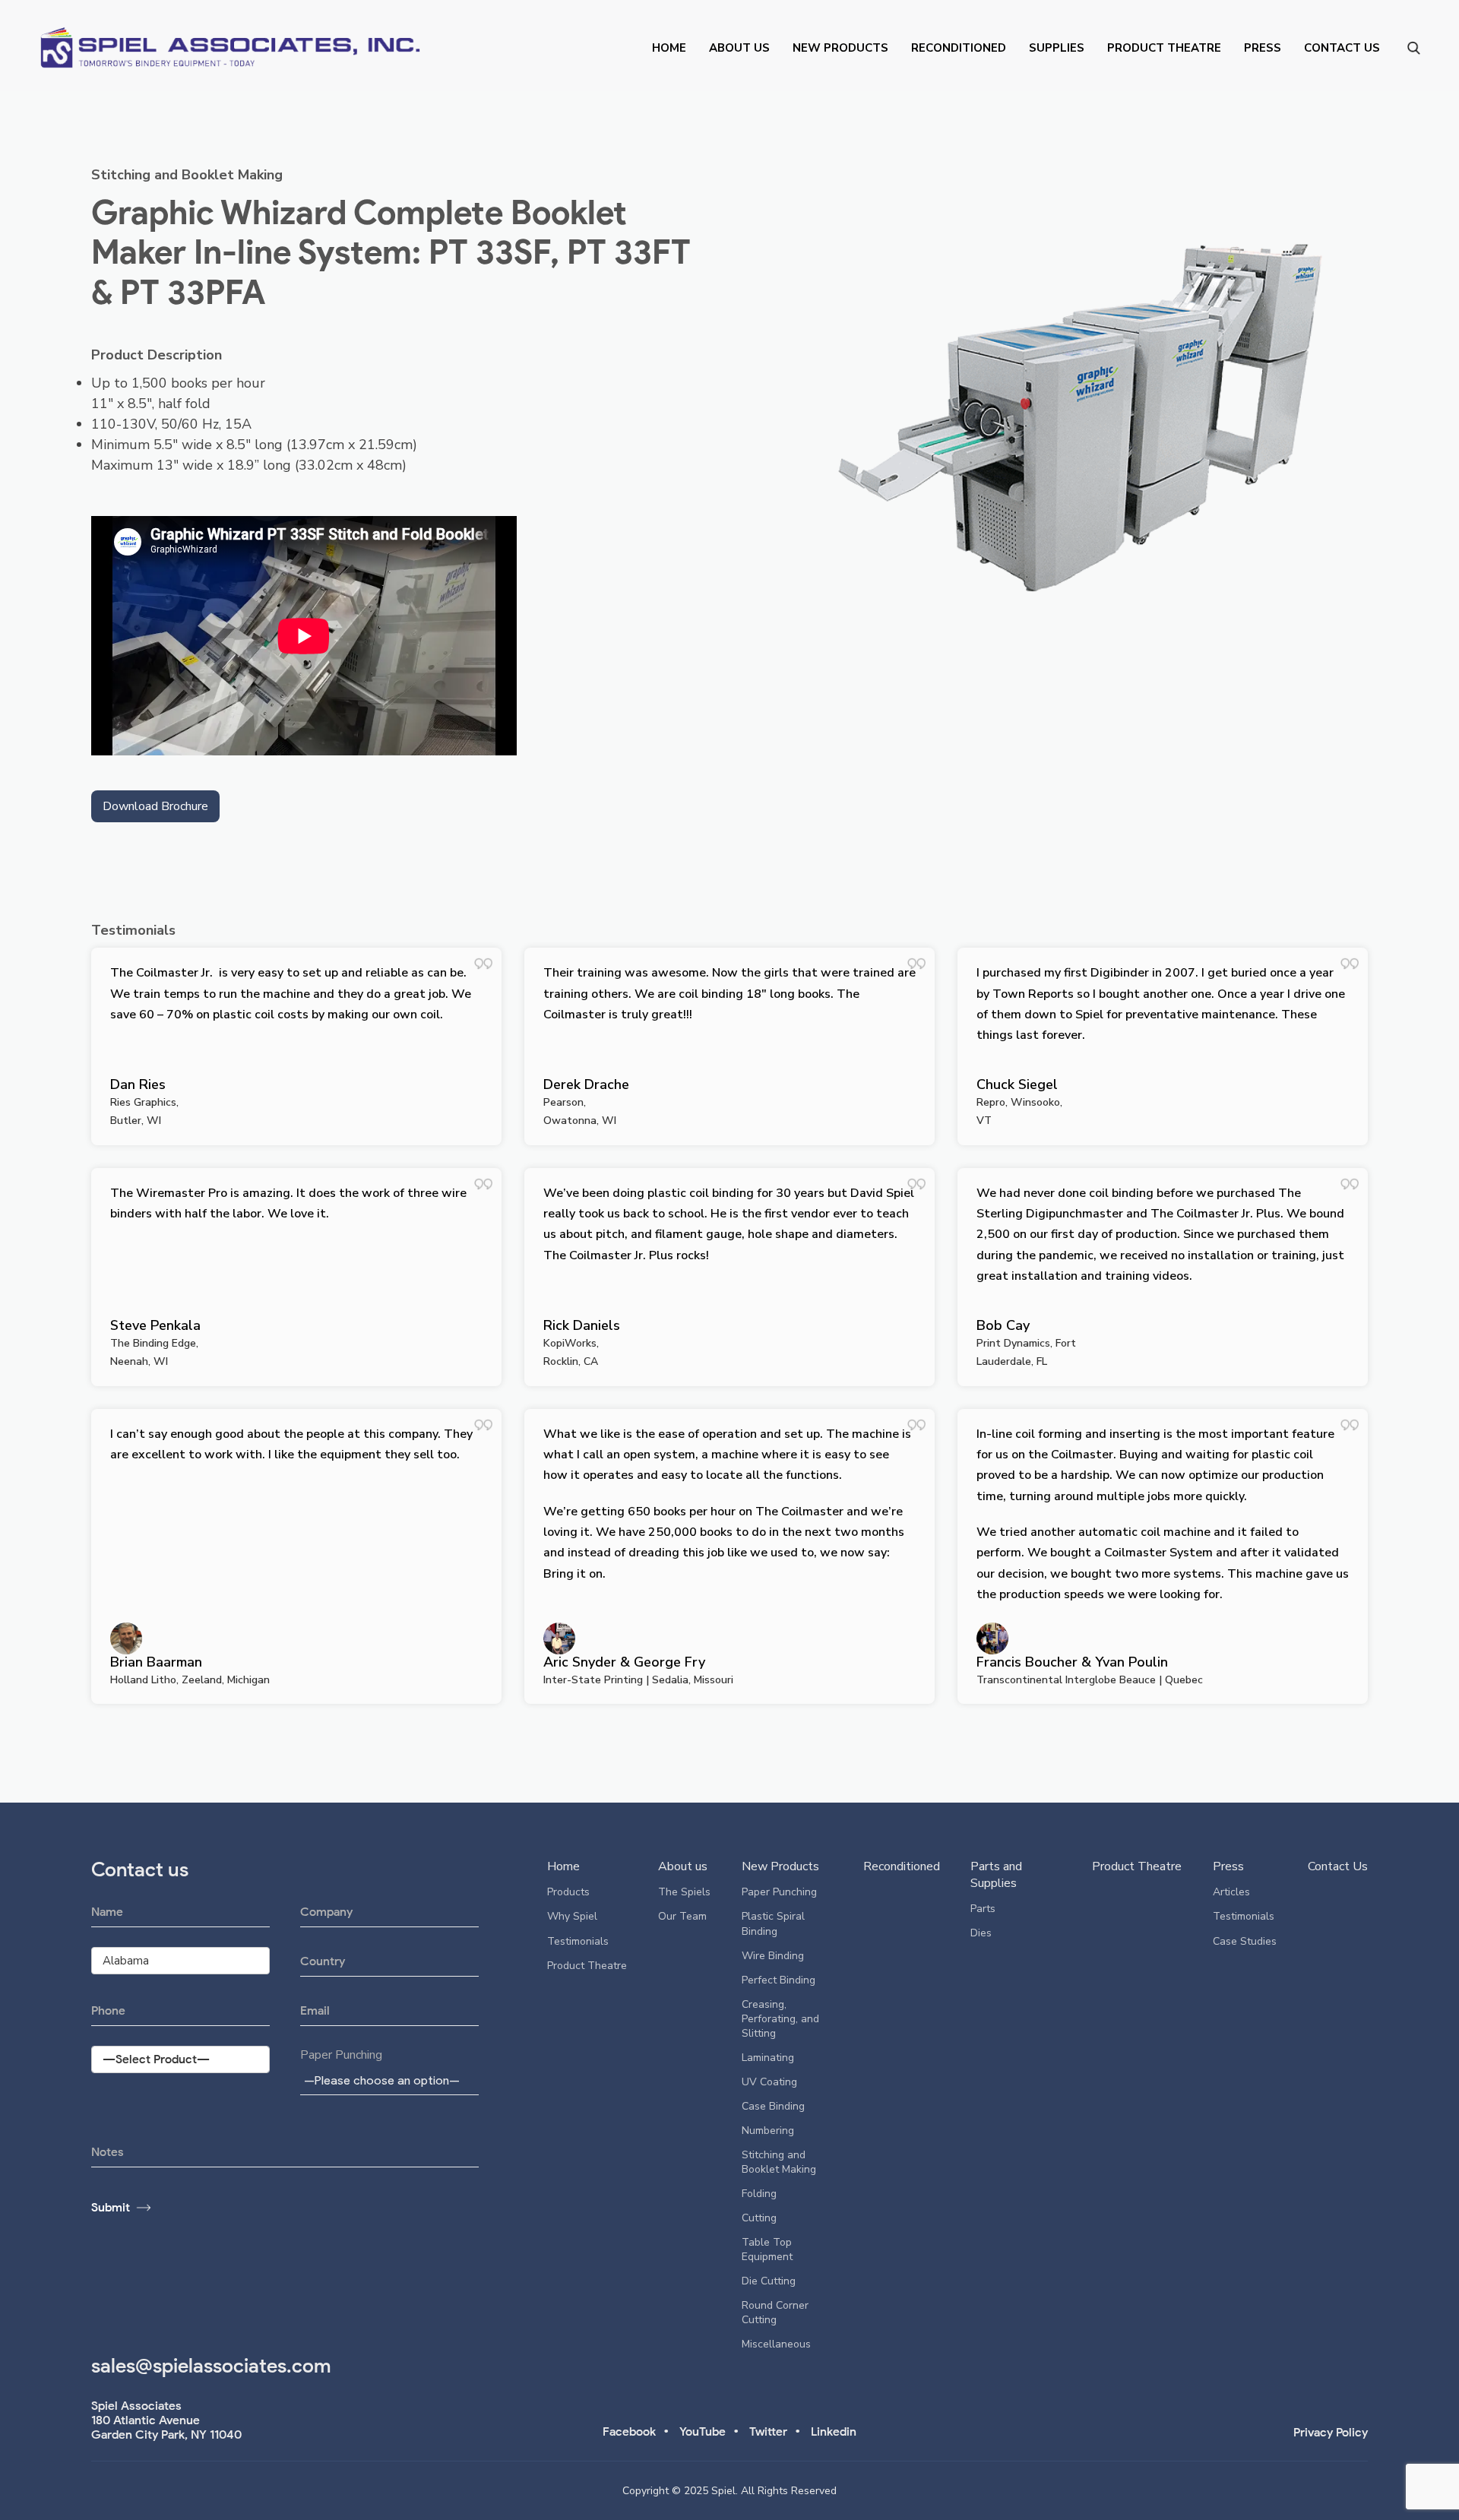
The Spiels (684, 1892)
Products (568, 1892)
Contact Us (1342, 48)
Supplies (1057, 48)
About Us (739, 48)
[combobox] (389, 2080)
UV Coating (769, 2082)
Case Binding (773, 2106)
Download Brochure (155, 806)
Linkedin (834, 2431)
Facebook (629, 2431)
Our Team (682, 1916)
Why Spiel (572, 1916)
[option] (1082, 416)
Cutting (759, 2218)
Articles (1231, 1892)
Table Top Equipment (767, 2249)
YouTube (703, 2431)
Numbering (768, 2131)
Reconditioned (959, 48)
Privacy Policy (1331, 2432)
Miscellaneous (776, 2344)
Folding (759, 2194)
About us (683, 1866)
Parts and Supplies (996, 1875)
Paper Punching (341, 2055)
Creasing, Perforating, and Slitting (780, 2019)
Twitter (768, 2431)
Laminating (768, 2058)
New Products (840, 48)
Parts (983, 1909)
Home (669, 48)
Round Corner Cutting (775, 2313)
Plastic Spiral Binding (773, 1923)
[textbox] (385, 2080)
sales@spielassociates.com (211, 2366)
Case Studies (1245, 1941)
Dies (981, 1933)
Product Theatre (1164, 48)
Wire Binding (773, 1956)
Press (1263, 48)
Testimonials (578, 1941)
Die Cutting (769, 2281)
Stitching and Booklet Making (187, 175)
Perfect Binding (779, 1980)
